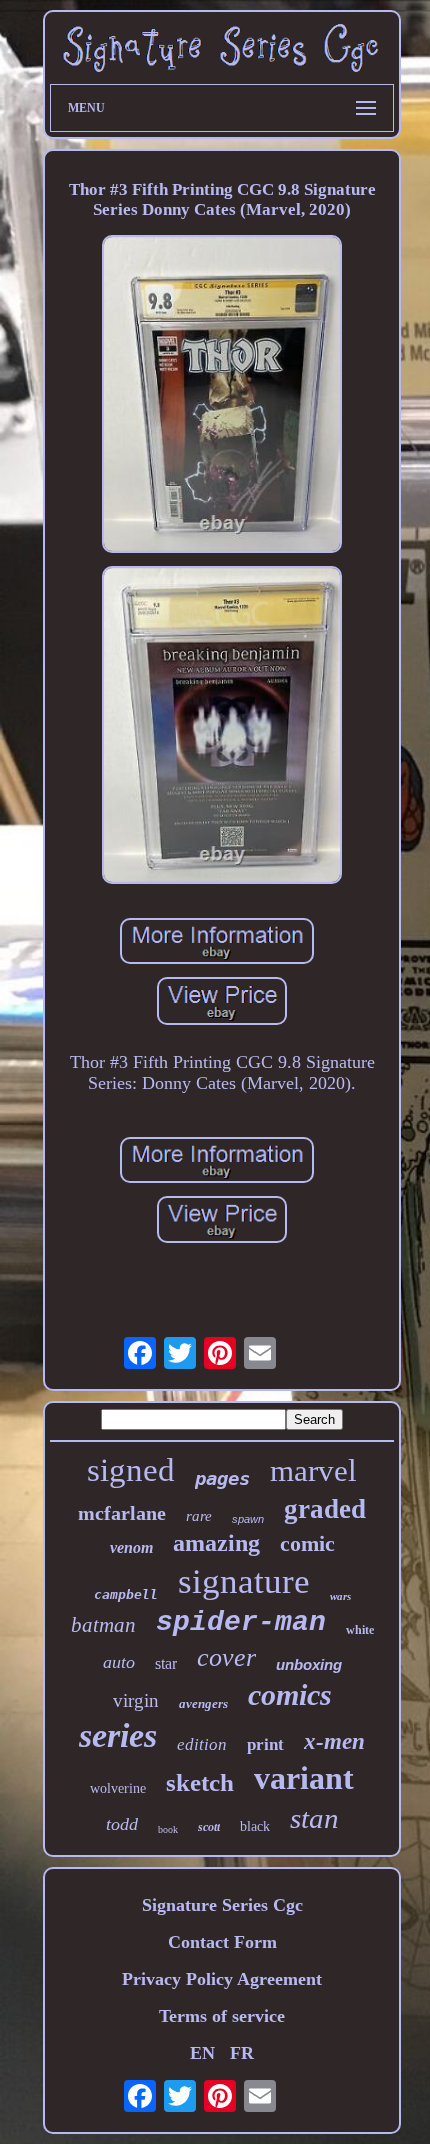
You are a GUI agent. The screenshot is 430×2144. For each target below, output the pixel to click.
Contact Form (222, 1942)
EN (202, 2053)
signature (244, 1581)
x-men (334, 1741)
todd (122, 1824)
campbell (126, 1594)
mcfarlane (122, 1513)
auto (119, 1662)
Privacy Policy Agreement (222, 1979)
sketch (200, 1782)
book (168, 1829)
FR (242, 2053)
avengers (203, 1703)
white (360, 1630)
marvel (313, 1470)
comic (307, 1543)
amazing (216, 1543)
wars (340, 1596)
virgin (136, 1700)
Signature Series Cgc (222, 1905)
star (166, 1663)
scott (209, 1827)
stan (314, 1818)
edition (202, 1744)
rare (199, 1516)
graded (325, 1509)
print (265, 1744)
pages (222, 1478)
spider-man (241, 1622)
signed (131, 1470)
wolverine (118, 1788)
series (118, 1735)
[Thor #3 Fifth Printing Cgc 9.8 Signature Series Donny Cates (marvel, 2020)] (222, 396)
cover (226, 1657)
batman (103, 1625)
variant (304, 1778)
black (255, 1826)
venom (131, 1547)
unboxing (309, 1664)
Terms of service (222, 2016)
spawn (248, 1519)
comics (290, 1694)
